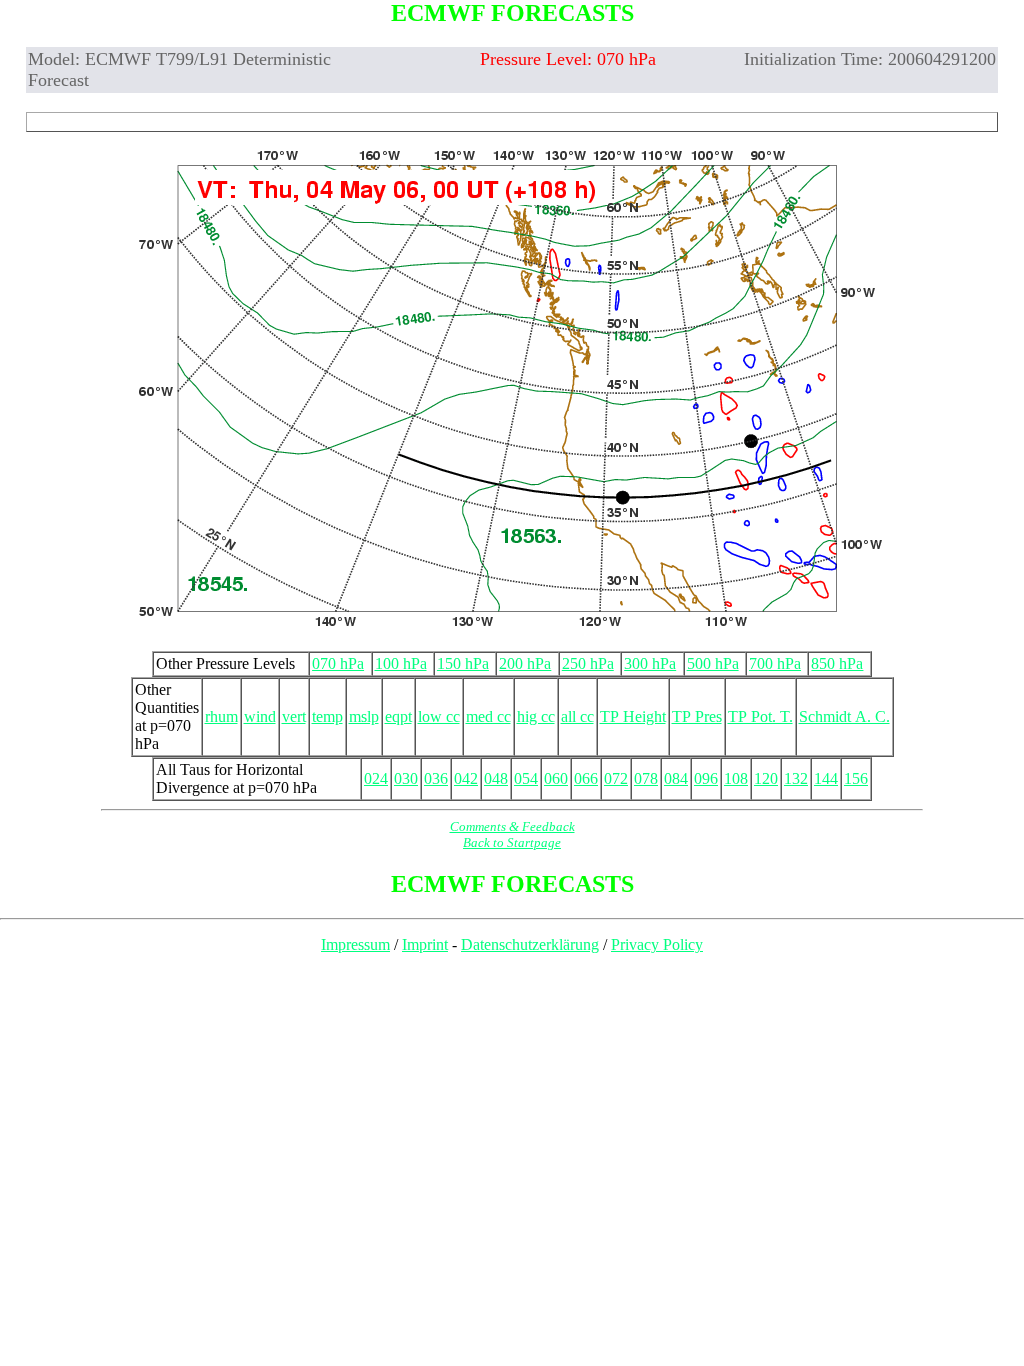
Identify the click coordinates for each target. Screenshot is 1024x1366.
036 (436, 778)
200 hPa (525, 663)
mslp (364, 716)
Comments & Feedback (512, 826)
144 (826, 778)
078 (646, 778)
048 (496, 778)
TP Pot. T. (760, 716)
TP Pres (697, 716)
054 (526, 778)
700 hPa (775, 663)
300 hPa (650, 663)
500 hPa (713, 663)
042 (466, 778)
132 (796, 778)
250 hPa (588, 663)
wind (260, 716)
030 (406, 778)
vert (294, 716)
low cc (439, 716)
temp (327, 716)
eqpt (398, 716)
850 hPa (837, 663)
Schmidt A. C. (844, 716)
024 (376, 778)
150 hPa (463, 663)
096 (706, 778)
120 (766, 778)
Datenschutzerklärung (530, 944)
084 (676, 778)
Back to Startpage (512, 842)
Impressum (355, 944)
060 (556, 778)
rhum (221, 716)
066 (586, 778)
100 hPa (401, 663)
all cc (577, 716)
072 (616, 778)
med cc (488, 716)
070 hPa (338, 663)
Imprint (425, 944)
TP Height (633, 716)
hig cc (536, 716)
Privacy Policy (657, 944)
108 (736, 778)
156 (856, 778)
